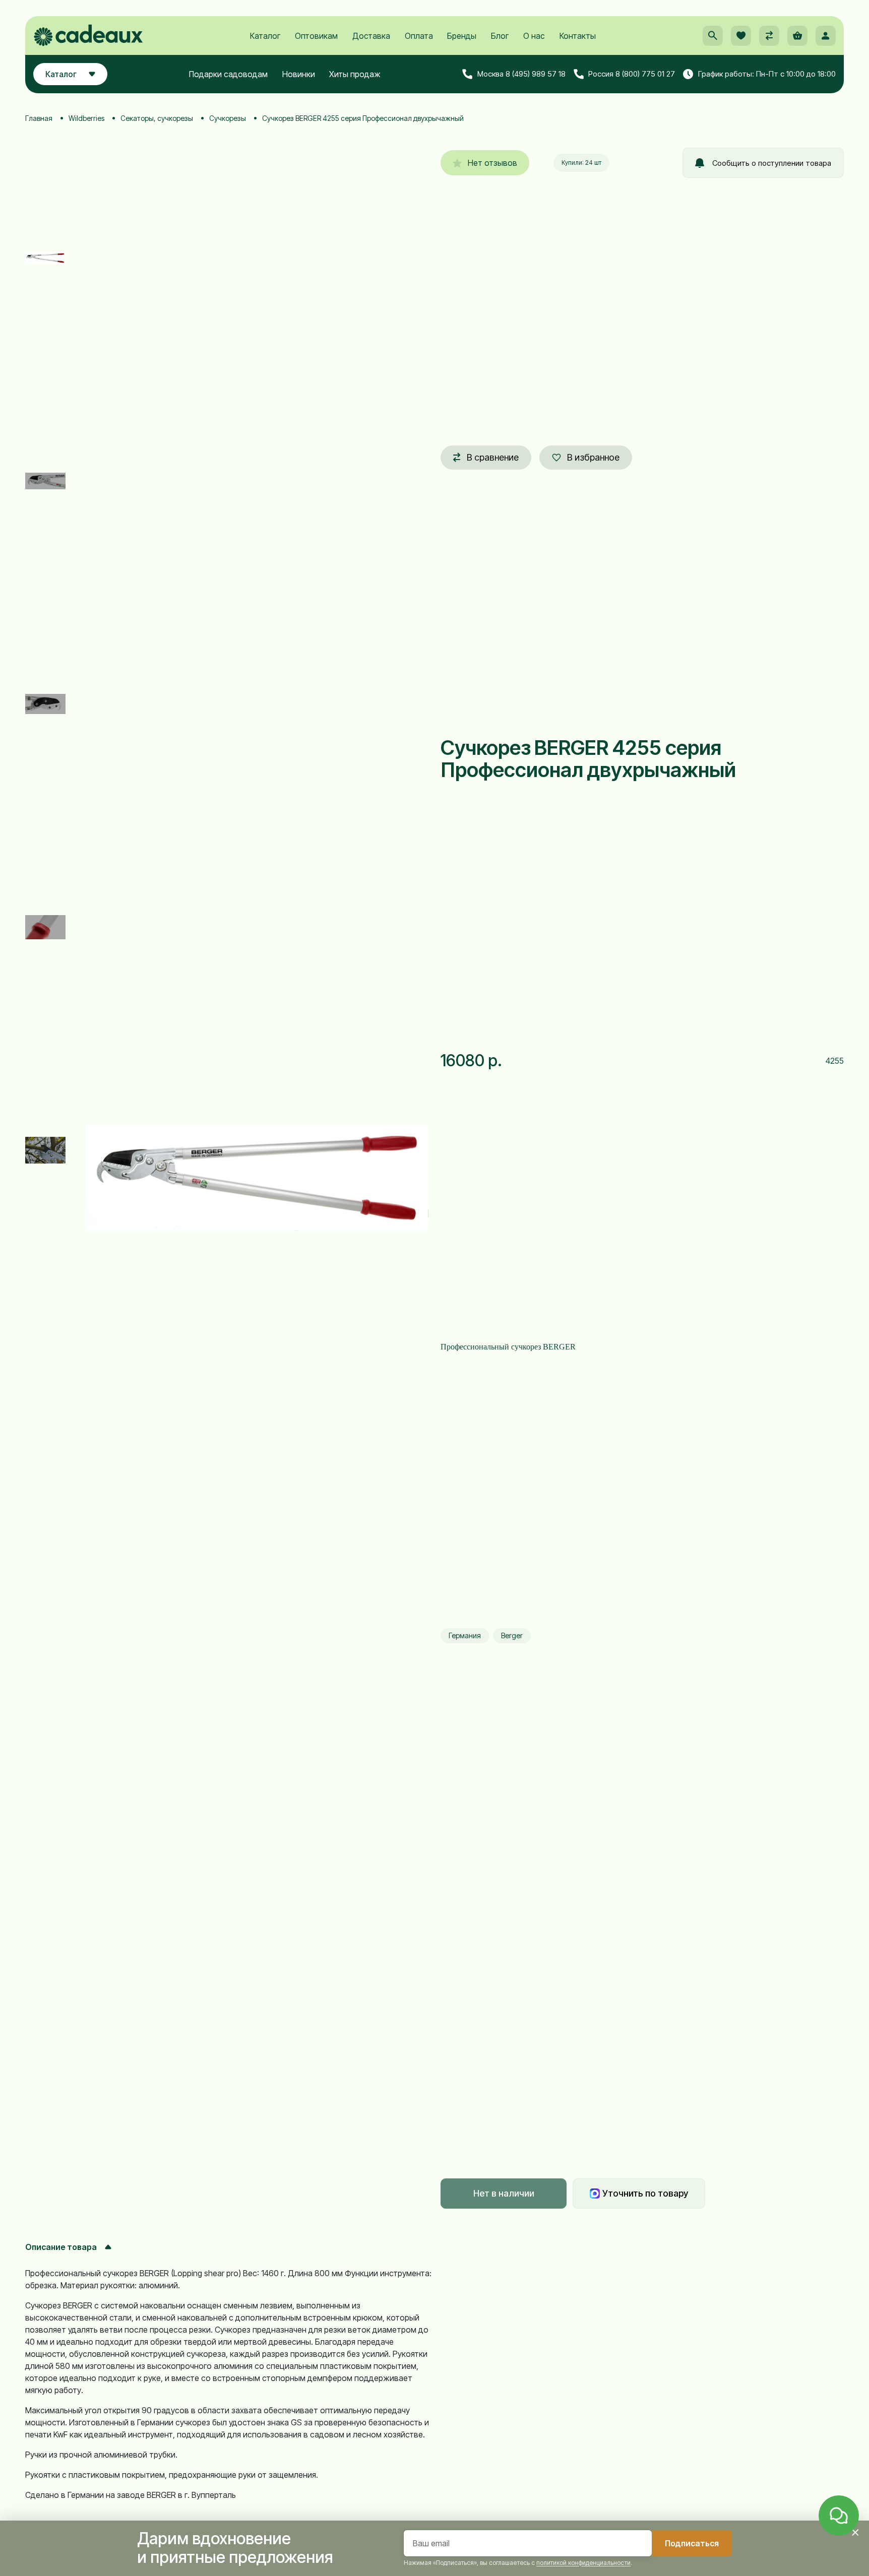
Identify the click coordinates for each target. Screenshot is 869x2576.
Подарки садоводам (228, 74)
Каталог (265, 36)
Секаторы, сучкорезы (157, 118)
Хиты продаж (355, 74)
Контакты (578, 36)
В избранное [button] (593, 457)
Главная (39, 118)
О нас (534, 36)
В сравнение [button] (493, 457)
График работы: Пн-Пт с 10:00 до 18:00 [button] (767, 74)
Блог (500, 36)
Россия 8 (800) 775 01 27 (632, 74)
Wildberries (86, 118)
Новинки (299, 74)
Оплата (419, 36)
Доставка (371, 36)
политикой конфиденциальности (583, 2563)
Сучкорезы (228, 118)
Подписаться (692, 2543)
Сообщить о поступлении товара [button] (772, 163)
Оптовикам (316, 36)
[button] (713, 36)
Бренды (462, 36)
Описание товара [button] (61, 2247)
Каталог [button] (61, 74)
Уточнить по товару (645, 2193)
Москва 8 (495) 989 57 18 (521, 74)
